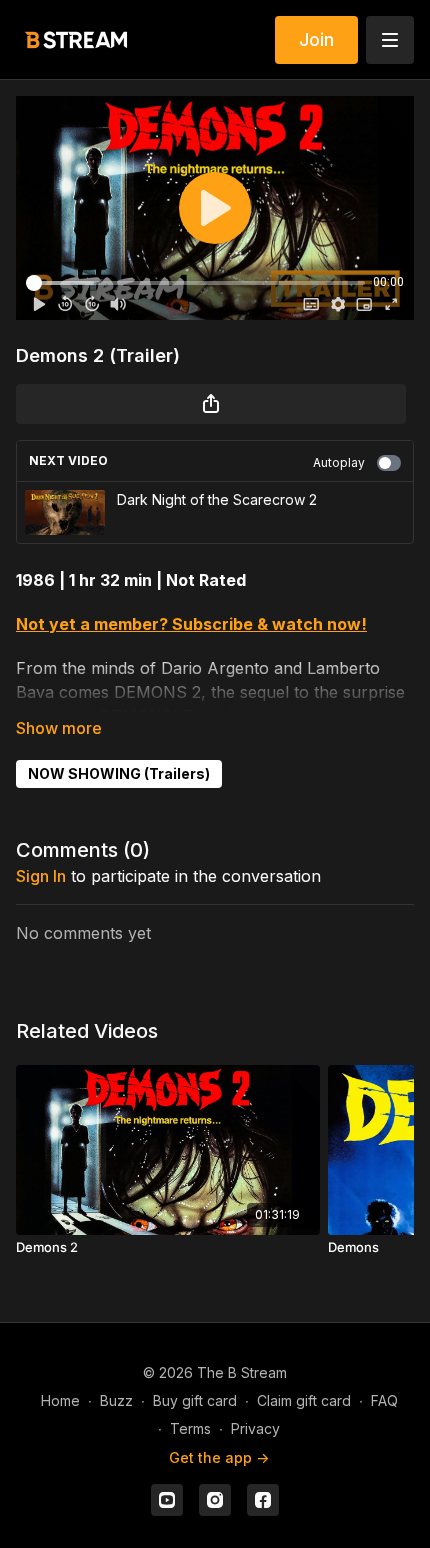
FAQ (384, 1400)
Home (60, 1400)
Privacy (255, 1428)
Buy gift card (195, 1400)
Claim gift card (304, 1400)
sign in (41, 876)
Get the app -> (219, 1457)
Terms (190, 1428)
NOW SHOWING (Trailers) (119, 773)
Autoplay (339, 462)
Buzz (116, 1400)
